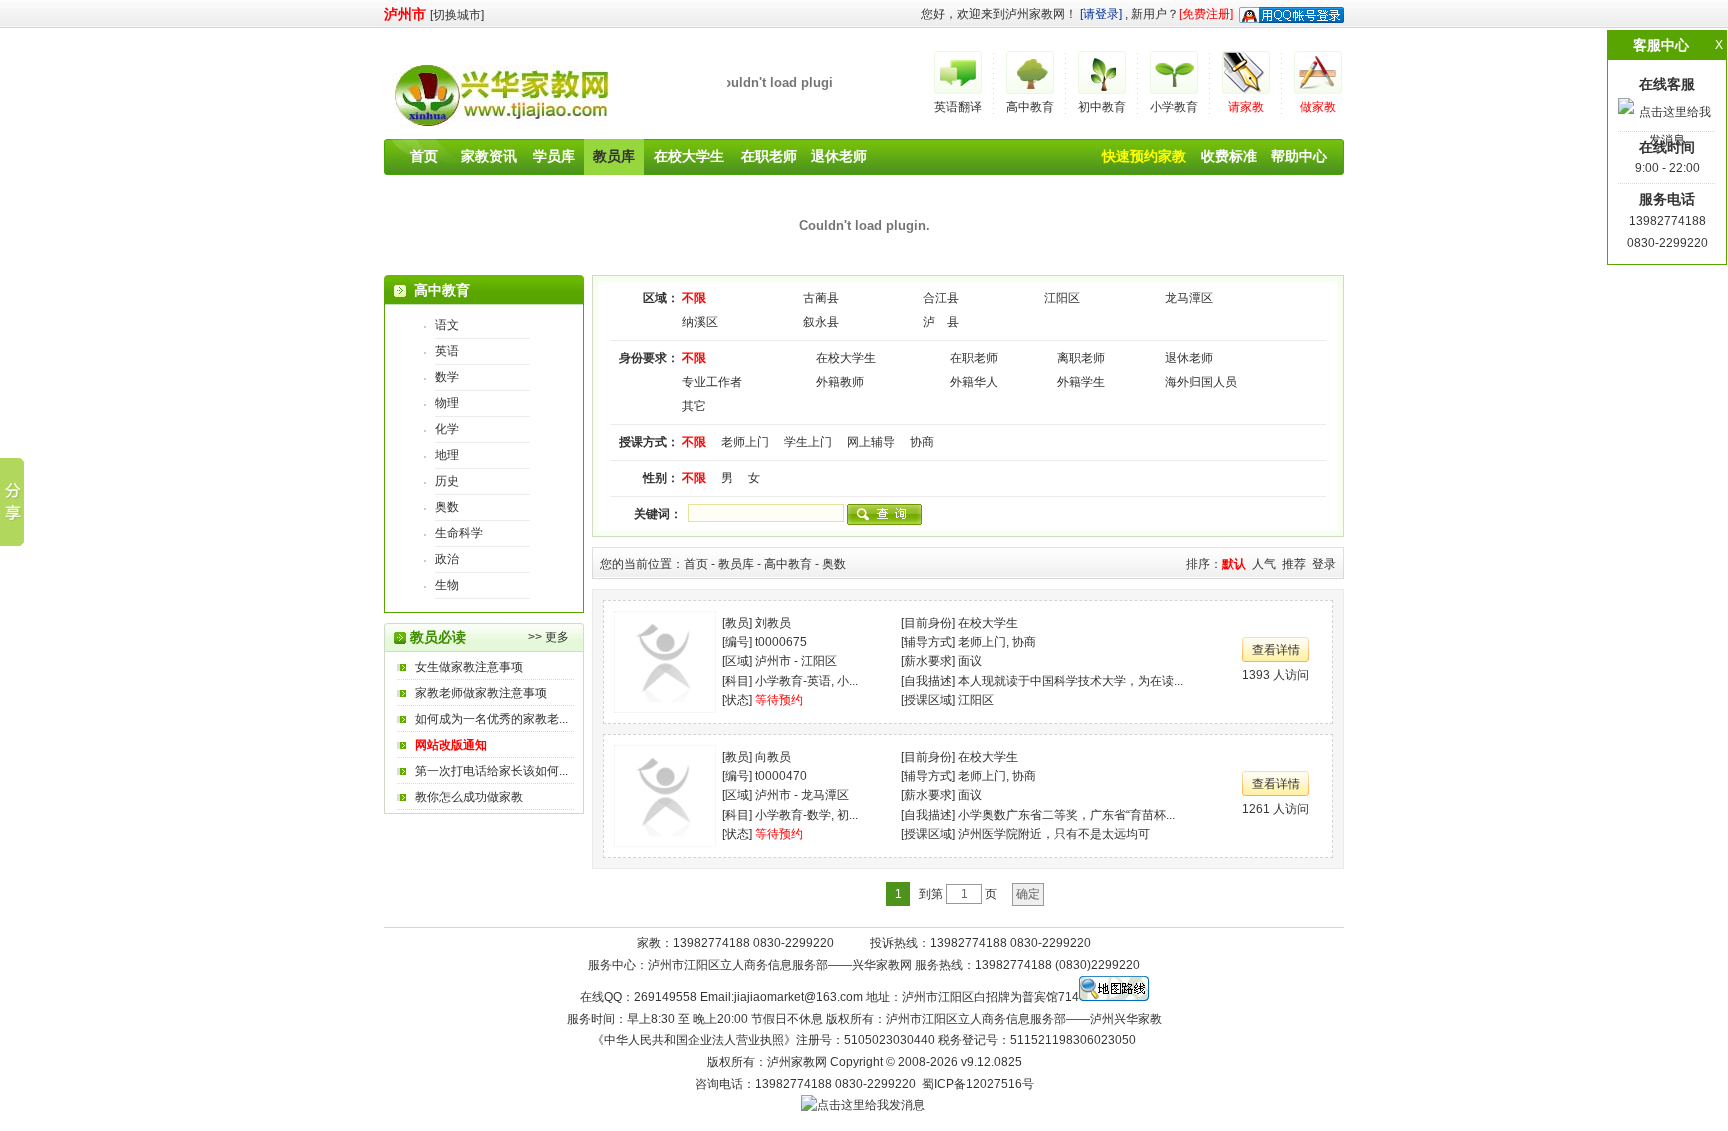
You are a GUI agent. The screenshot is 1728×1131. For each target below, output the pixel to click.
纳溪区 (700, 322)
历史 (447, 481)
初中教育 (1102, 107)
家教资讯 (489, 156)
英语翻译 (958, 107)
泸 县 (941, 322)
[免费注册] (1206, 14)
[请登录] (1101, 14)
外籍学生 (1081, 382)
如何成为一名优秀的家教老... (491, 719)
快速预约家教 (1144, 156)
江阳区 (1062, 298)
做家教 (1318, 107)
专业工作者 (712, 382)
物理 (447, 403)
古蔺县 (821, 298)
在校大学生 (689, 156)
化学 (447, 429)
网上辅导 (871, 442)
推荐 (1294, 564)
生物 (447, 585)
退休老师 (839, 156)
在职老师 (769, 156)
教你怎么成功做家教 (469, 797)
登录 (1324, 564)
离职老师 (1081, 358)
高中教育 (1030, 107)
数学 (447, 377)
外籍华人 (974, 382)
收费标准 (1229, 156)
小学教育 (1174, 107)
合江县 (941, 298)
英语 (447, 351)
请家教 (1246, 107)
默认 (1234, 564)
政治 (447, 559)
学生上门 (808, 442)
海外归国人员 (1201, 382)
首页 (424, 156)
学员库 (554, 156)
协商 (922, 442)
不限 (694, 298)
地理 (447, 455)
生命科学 (459, 533)
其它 (694, 406)
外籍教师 (840, 382)
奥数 (447, 507)
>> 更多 (548, 637)
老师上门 (745, 442)
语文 (447, 325)
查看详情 (1276, 650)
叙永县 (821, 322)
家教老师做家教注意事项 (481, 693)
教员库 (614, 156)
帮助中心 (1299, 156)
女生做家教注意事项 (469, 667)
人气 (1264, 564)
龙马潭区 (1189, 298)
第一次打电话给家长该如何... (491, 771)
